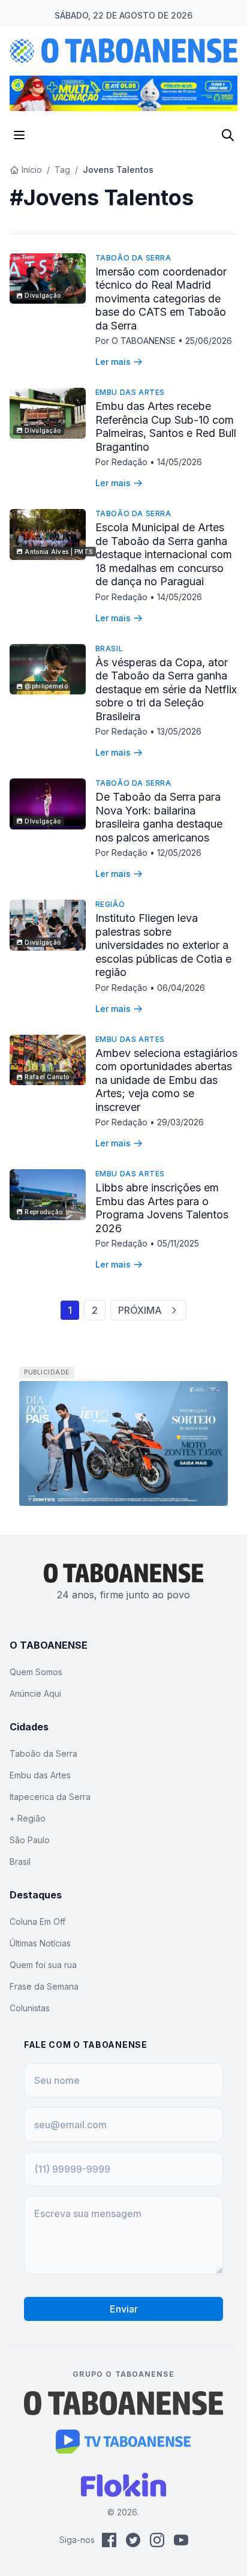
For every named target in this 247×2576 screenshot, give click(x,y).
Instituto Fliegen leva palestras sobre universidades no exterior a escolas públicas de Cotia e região (163, 945)
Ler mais (113, 362)
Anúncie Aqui (35, 1693)
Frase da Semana (44, 1986)
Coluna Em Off (37, 1921)
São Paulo (30, 1840)
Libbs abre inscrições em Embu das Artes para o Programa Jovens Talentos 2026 (162, 1208)
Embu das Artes (130, 392)
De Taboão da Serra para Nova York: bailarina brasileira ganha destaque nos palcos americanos (159, 817)
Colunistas (30, 2008)
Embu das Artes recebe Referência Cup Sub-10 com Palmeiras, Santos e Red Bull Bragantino (166, 426)
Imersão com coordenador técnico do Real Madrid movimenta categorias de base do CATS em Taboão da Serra (161, 299)
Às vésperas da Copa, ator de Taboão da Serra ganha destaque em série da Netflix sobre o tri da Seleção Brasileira (166, 689)
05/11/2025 (178, 1243)
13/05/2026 (179, 731)
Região (110, 904)
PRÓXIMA (140, 1310)
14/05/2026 (180, 462)
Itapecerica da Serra (50, 1797)
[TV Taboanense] (124, 2442)
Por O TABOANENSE (137, 341)
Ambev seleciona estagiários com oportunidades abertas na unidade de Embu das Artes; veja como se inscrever (166, 1080)
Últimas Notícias (40, 1943)
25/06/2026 (209, 341)
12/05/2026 (179, 853)
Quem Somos (36, 1672)
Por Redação (123, 462)
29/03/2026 (180, 1122)
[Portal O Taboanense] (123, 2403)
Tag (62, 170)
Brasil (109, 649)
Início (32, 170)
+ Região (28, 1818)
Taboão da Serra (133, 258)
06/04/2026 (181, 988)
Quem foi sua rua (43, 1965)
